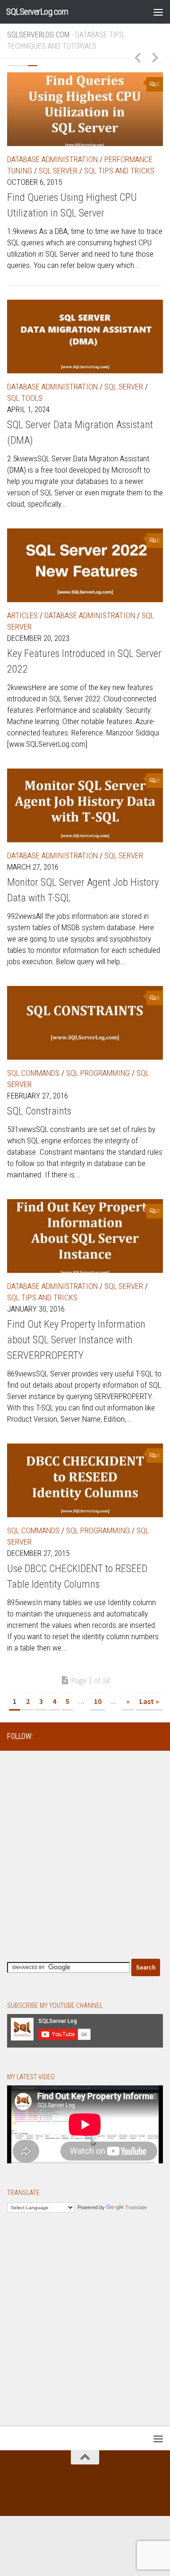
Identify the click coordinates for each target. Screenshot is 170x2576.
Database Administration (52, 159)
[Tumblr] (127, 1736)
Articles (22, 615)
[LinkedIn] (97, 1736)
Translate (136, 2207)
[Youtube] (157, 1736)
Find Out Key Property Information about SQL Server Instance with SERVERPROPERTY (76, 1340)
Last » (149, 1701)
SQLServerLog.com (37, 12)
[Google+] (142, 1736)
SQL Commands (33, 1073)
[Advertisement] (85, 1850)
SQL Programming (98, 1073)
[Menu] (158, 12)
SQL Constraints (39, 1111)
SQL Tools (25, 398)
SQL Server (58, 171)
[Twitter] (112, 1736)
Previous (137, 57)
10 (98, 1701)
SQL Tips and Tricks (119, 171)
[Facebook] (82, 1736)
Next (155, 57)
